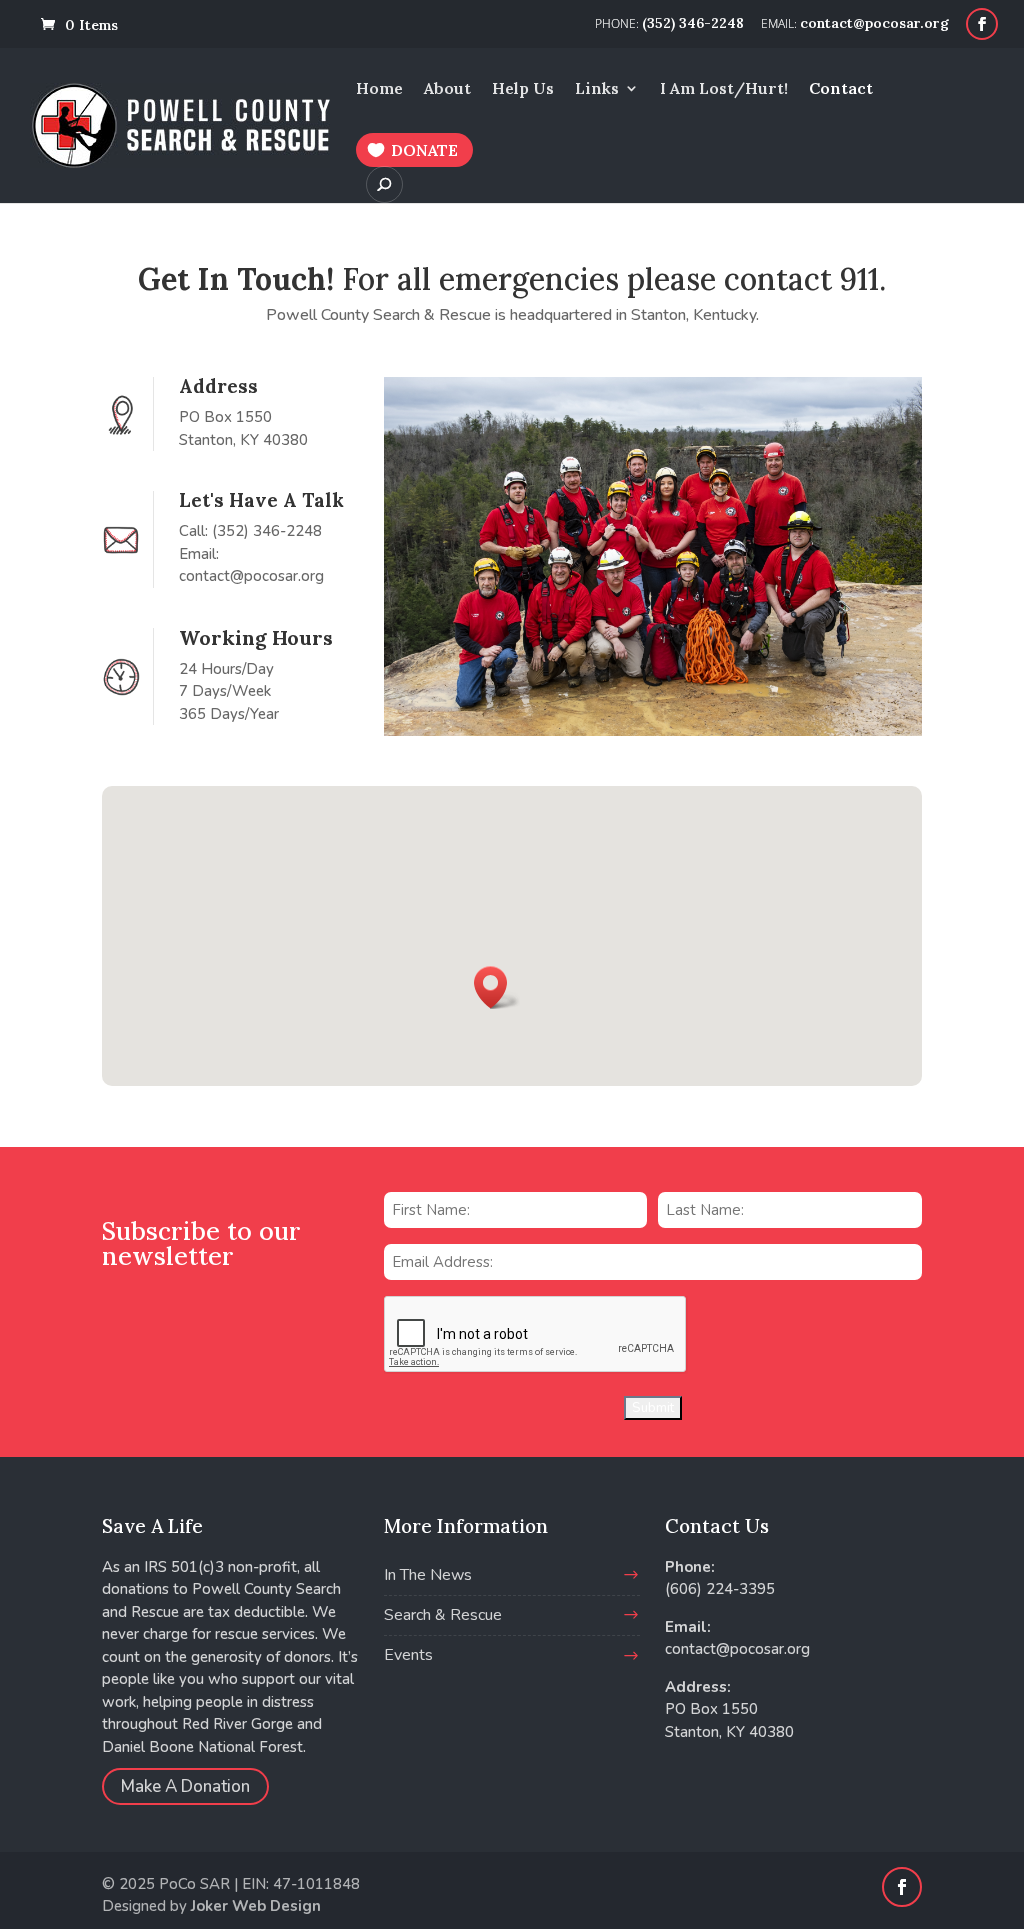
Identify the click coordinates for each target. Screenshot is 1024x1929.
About (447, 89)
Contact (841, 89)
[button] (497, 987)
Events (408, 1655)
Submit (653, 1408)
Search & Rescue (443, 1615)
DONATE (424, 150)
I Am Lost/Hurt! (724, 89)
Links (597, 89)
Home (379, 89)
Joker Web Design (256, 1906)
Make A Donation (185, 1786)
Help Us (523, 89)
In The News (428, 1575)
